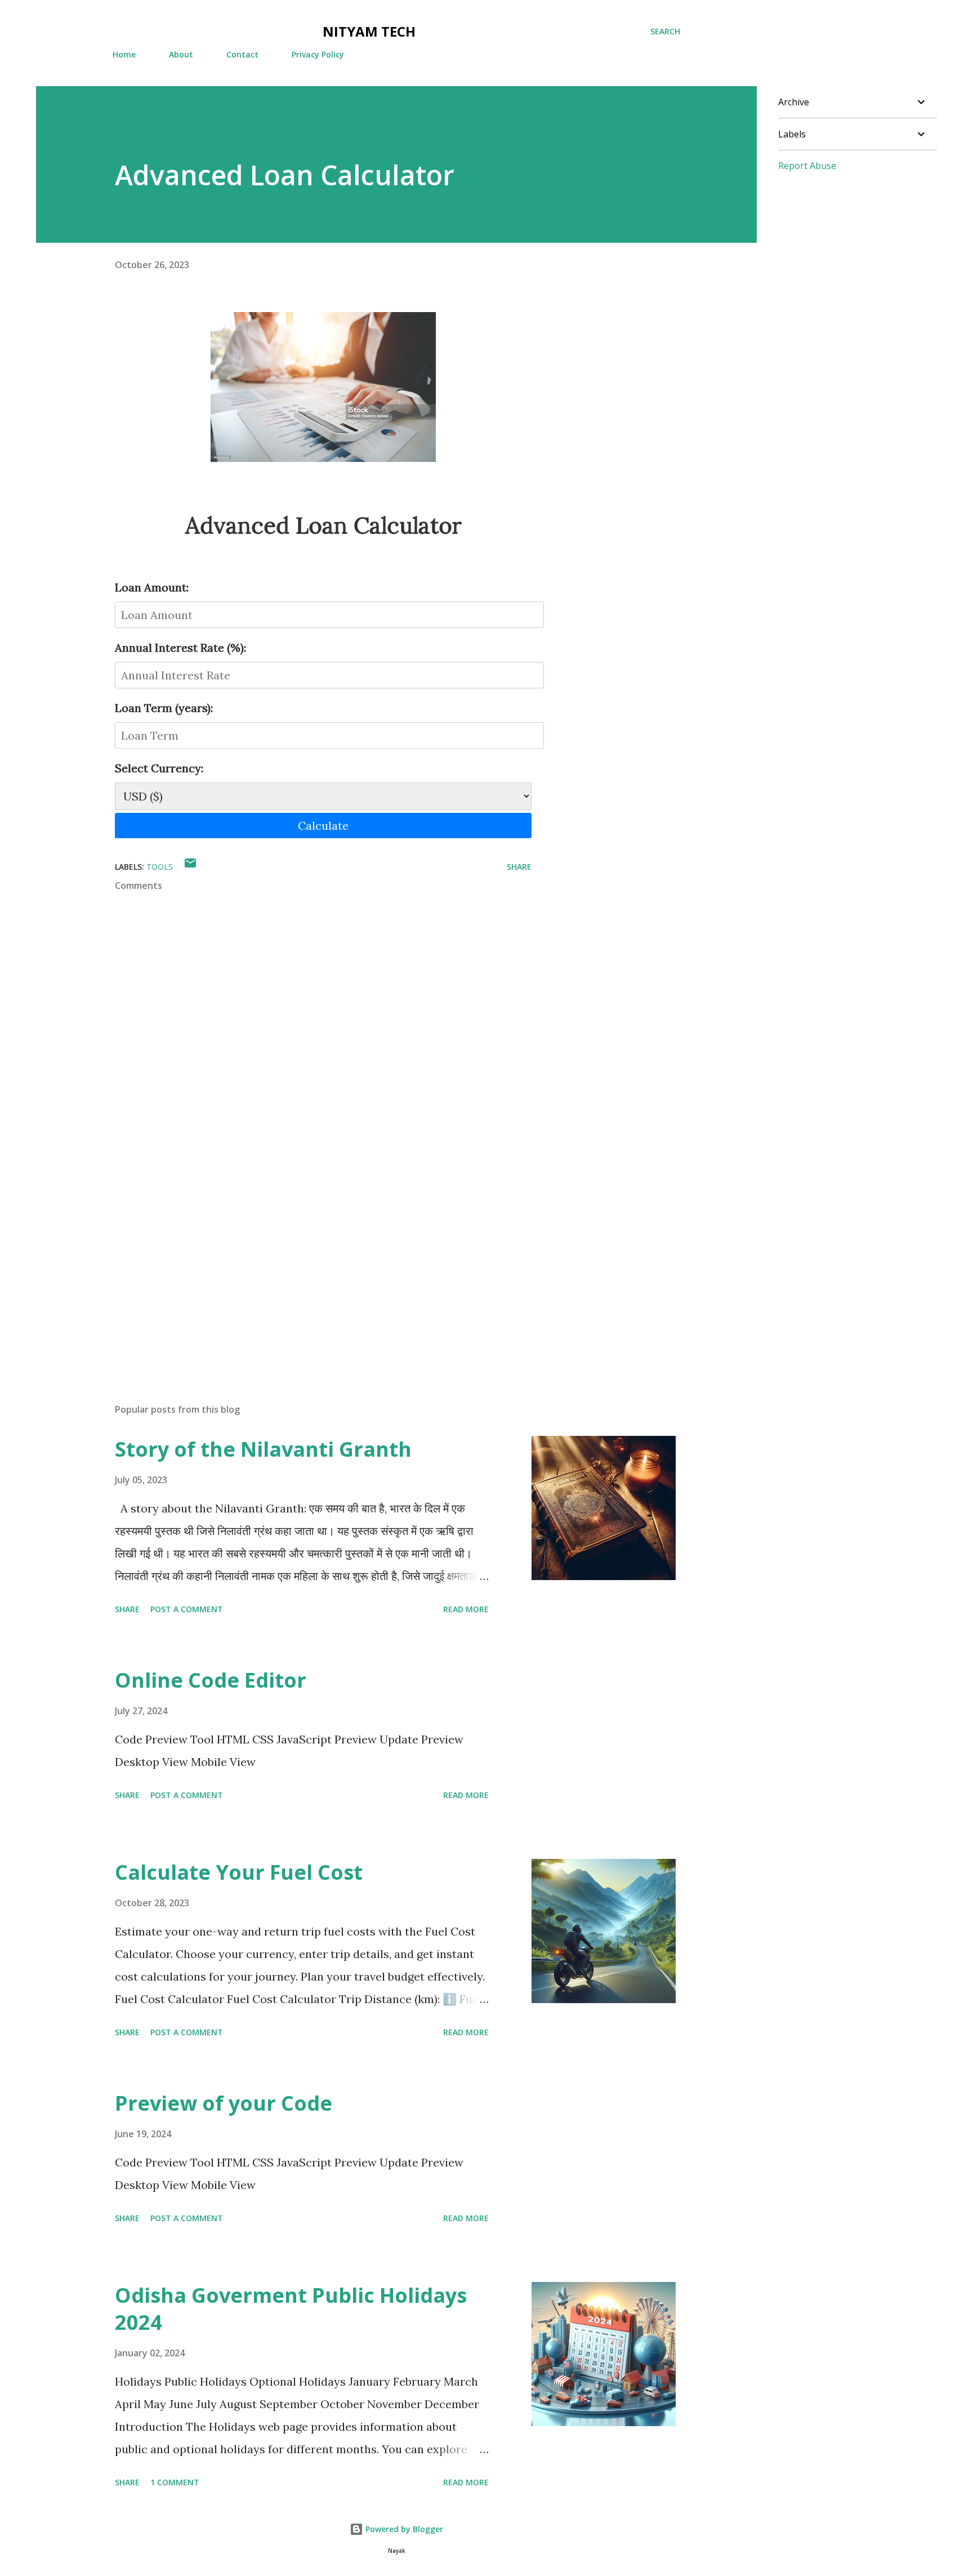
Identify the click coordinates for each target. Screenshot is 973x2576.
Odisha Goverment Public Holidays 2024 (291, 2309)
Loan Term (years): (164, 708)
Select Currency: (159, 768)
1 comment (175, 2482)
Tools (160, 867)
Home (124, 54)
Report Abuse (807, 166)
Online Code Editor (211, 1680)
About (181, 54)
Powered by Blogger (403, 2529)
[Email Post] (190, 867)
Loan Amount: (152, 587)
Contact (242, 54)
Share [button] (519, 867)
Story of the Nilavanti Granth (263, 1449)
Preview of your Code (224, 2103)
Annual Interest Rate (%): (180, 648)
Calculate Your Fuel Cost (239, 1872)
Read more (466, 1609)
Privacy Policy (318, 54)
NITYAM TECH (369, 31)
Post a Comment (187, 1609)
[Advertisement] (305, 1263)
